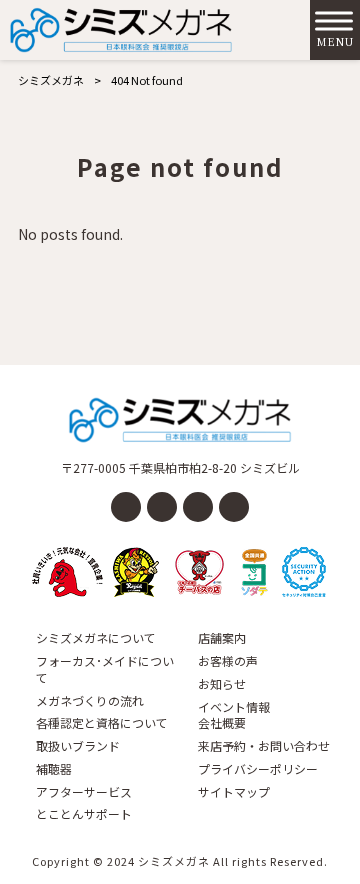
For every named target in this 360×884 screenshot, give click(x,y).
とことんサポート (84, 814)
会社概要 (222, 723)
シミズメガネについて (96, 638)
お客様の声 (228, 661)
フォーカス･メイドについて (105, 669)
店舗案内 (222, 638)
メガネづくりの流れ (90, 701)
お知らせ (222, 684)
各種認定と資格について (102, 723)
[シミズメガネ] (121, 30)
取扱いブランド (78, 746)
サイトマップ (234, 792)
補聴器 (54, 769)
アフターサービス (84, 792)
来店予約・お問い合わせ (264, 746)
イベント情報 (234, 707)
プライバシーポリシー (258, 769)
